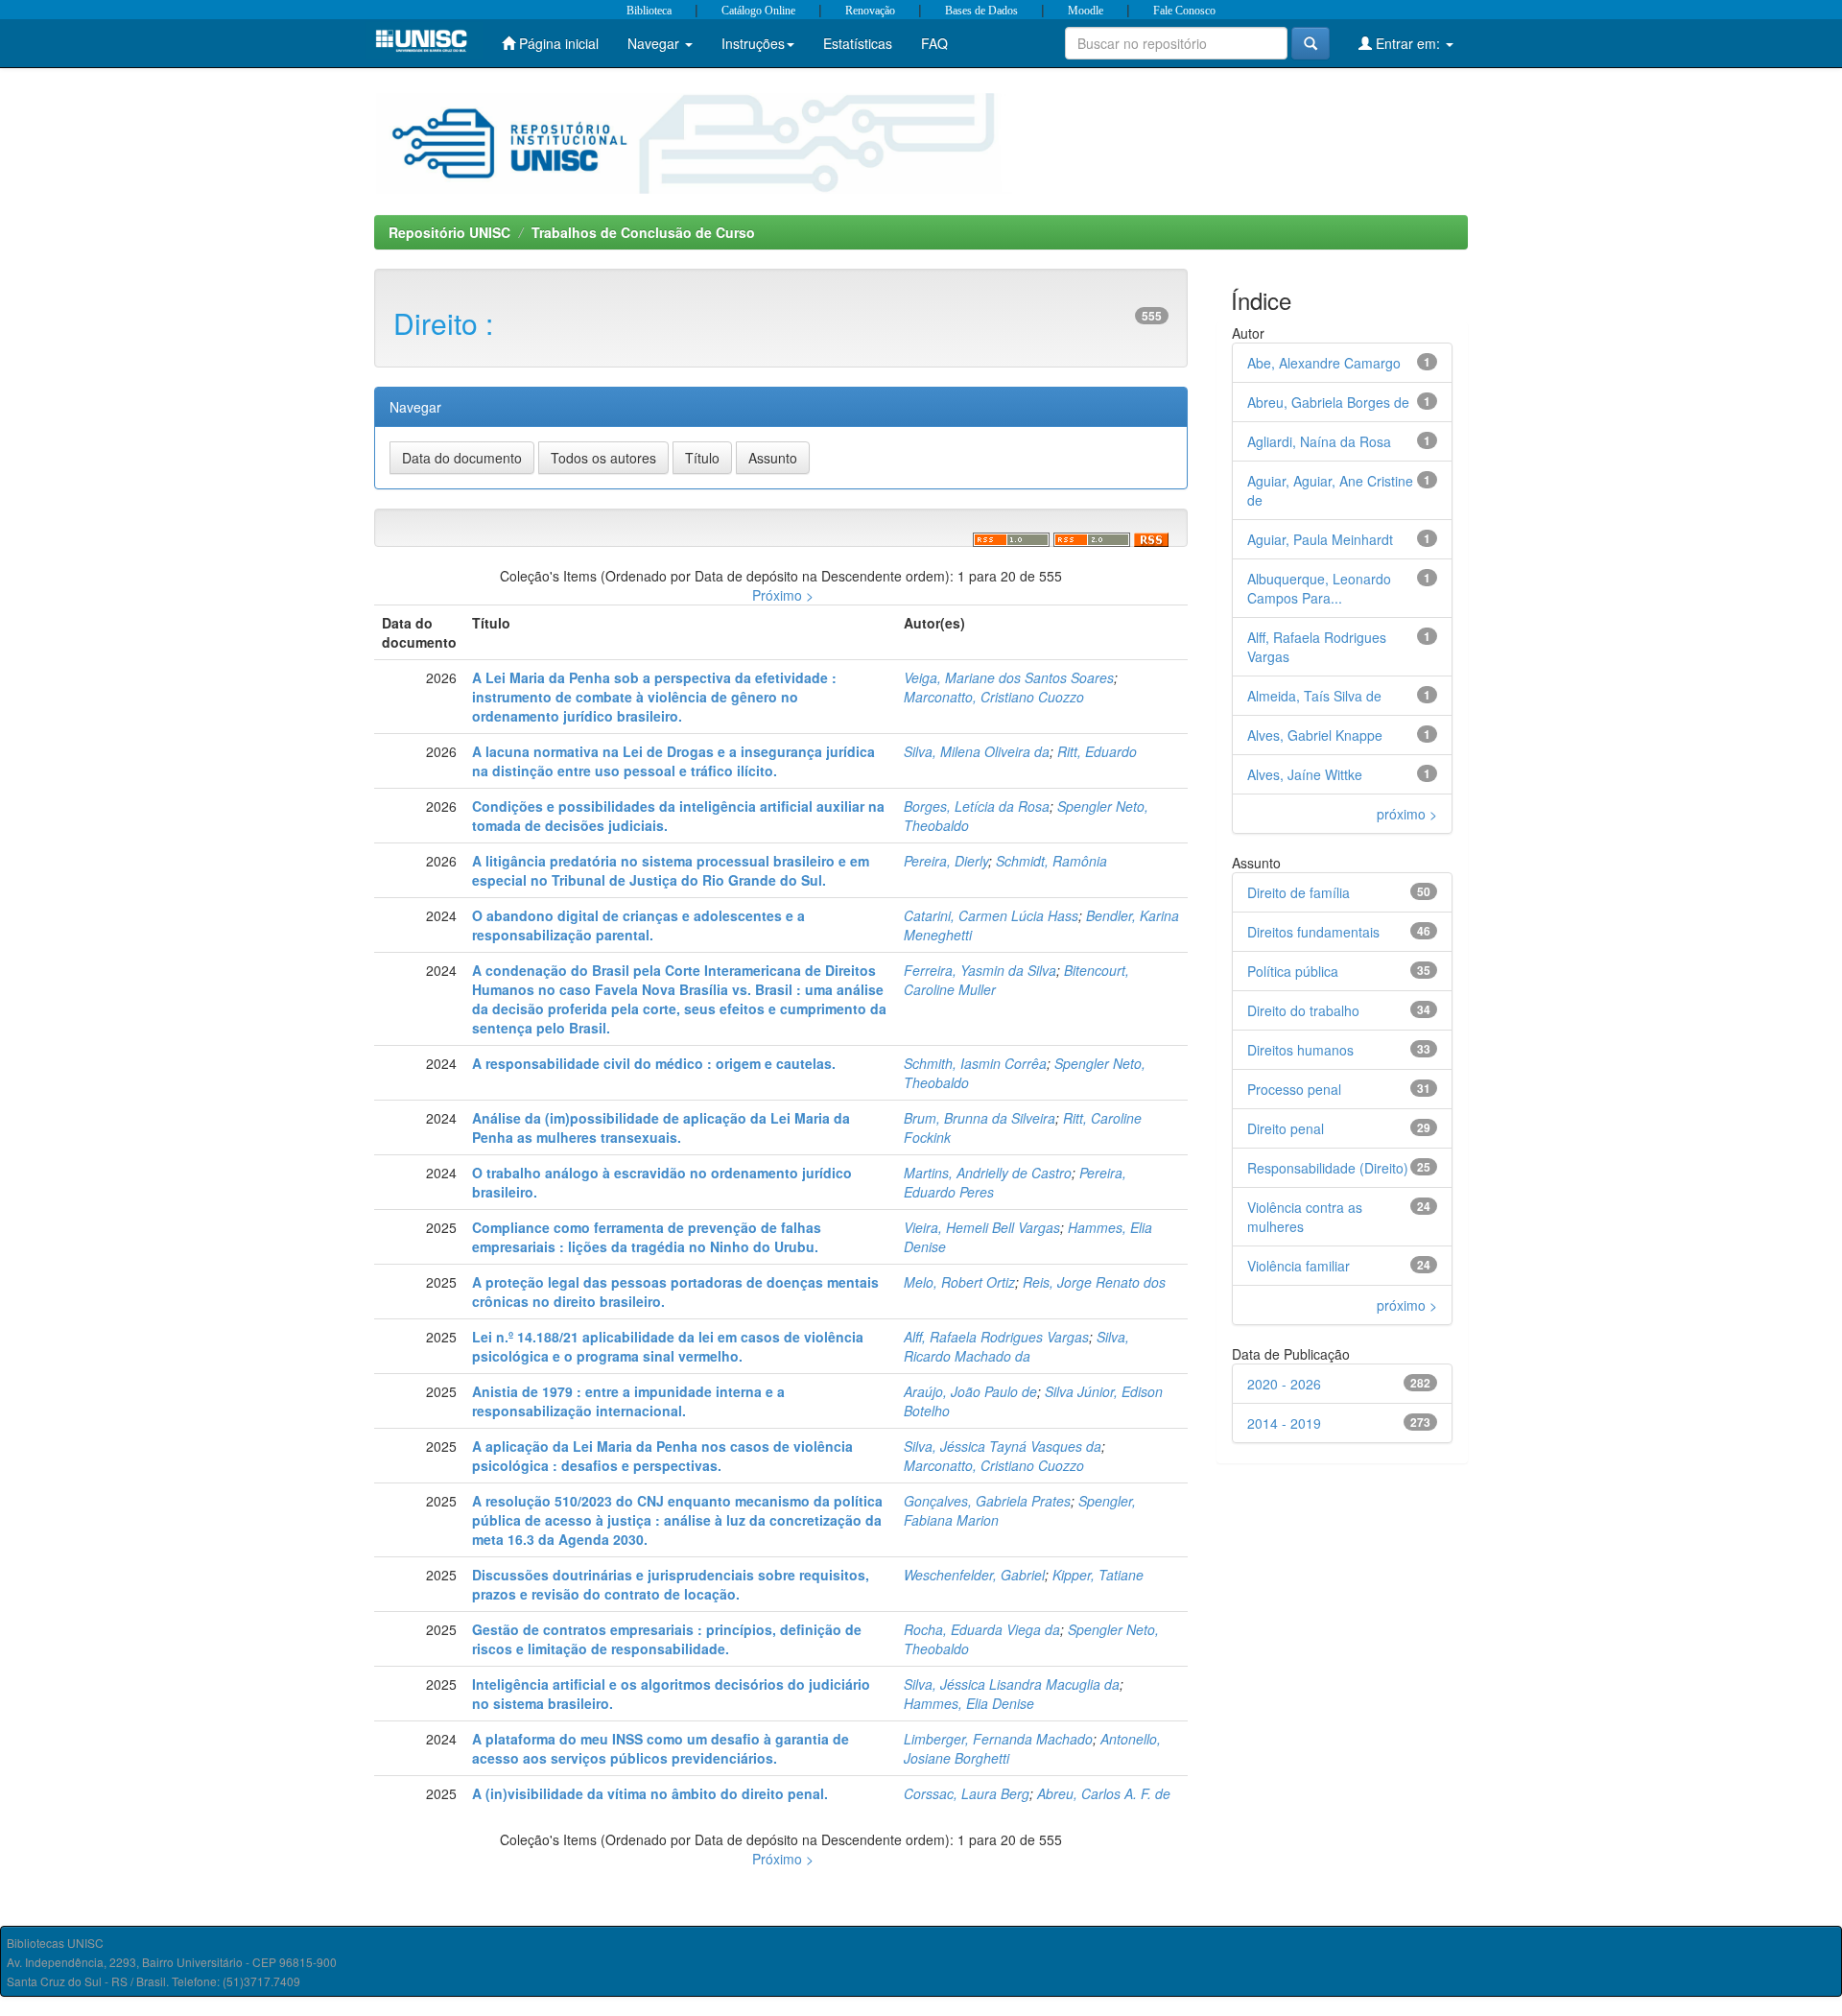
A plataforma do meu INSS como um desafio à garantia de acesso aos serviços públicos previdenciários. (661, 1748)
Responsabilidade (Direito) (1328, 1168)
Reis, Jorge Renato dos (1094, 1282)
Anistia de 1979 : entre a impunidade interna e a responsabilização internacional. (628, 1401)
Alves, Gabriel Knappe (1315, 735)
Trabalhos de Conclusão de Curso (643, 232)
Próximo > (783, 595)
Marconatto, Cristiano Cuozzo (994, 697)
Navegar (655, 43)
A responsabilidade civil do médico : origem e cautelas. (654, 1063)
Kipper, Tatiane (1098, 1575)
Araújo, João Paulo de (970, 1391)
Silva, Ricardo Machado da (1016, 1346)
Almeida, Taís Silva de (1314, 696)
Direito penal (1286, 1128)
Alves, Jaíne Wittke (1305, 774)
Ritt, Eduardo (1097, 751)
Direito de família (1299, 892)
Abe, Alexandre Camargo (1324, 363)
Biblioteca (649, 11)
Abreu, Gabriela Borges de (1328, 402)
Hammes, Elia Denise (969, 1703)
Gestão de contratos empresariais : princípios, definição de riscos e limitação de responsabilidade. (667, 1639)
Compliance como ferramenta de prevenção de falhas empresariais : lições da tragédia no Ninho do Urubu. (647, 1237)
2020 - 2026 (1284, 1384)
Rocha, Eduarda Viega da (982, 1629)
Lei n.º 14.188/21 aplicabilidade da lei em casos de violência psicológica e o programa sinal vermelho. (668, 1346)
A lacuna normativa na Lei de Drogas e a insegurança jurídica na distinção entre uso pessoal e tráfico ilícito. (673, 761)
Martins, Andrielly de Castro (988, 1173)
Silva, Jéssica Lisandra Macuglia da (1012, 1684)
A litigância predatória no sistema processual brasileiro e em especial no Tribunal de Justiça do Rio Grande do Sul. (671, 870)
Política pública (1293, 971)
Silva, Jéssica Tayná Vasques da (1003, 1446)
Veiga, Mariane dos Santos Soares (1009, 677)
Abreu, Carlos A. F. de (1104, 1793)
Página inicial (557, 43)
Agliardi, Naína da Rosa (1319, 441)
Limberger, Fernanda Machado (998, 1739)
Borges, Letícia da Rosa (977, 806)
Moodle (1086, 11)
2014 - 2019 (1284, 1423)
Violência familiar (1299, 1266)
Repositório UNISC (449, 232)
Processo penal (1294, 1089)
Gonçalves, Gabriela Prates (987, 1501)
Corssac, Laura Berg (967, 1793)
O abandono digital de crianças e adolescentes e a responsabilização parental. (638, 925)
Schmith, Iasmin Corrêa (975, 1063)
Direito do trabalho (1303, 1010)
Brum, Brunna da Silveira (980, 1118)
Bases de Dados (981, 11)
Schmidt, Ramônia (1051, 861)
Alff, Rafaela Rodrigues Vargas (996, 1337)
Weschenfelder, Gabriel (974, 1575)
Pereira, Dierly (946, 861)
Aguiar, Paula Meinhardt (1320, 539)
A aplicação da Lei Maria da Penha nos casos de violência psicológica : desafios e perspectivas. (662, 1456)
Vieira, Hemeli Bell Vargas (982, 1227)
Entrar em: (1408, 43)
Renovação (870, 11)
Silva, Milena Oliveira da (977, 751)
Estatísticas (858, 43)
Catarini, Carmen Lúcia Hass (991, 915)
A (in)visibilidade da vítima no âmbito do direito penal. (650, 1793)
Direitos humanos (1300, 1050)
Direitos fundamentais (1313, 932)
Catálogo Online (758, 11)
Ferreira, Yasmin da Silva (980, 970)
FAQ (934, 43)
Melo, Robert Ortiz (959, 1282)
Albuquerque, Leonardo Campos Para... (1319, 588)
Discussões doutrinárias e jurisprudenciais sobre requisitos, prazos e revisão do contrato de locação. (671, 1584)
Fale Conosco (1184, 11)
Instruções (753, 43)
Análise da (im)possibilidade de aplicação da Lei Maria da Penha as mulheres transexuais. (661, 1127)
